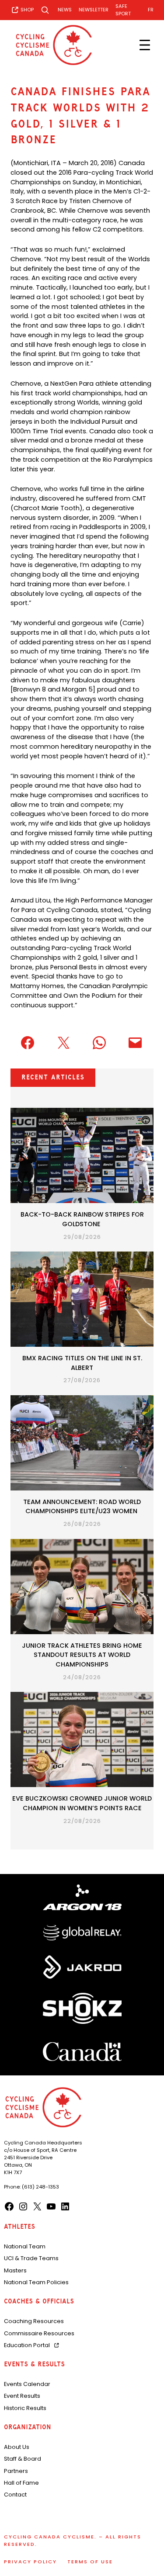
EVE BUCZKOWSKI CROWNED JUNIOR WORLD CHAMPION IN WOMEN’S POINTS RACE (82, 1803)
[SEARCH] (46, 10)
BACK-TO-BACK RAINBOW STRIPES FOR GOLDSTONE (82, 1219)
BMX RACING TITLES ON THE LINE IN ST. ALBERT (82, 1363)
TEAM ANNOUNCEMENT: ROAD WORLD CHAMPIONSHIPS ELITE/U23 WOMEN (82, 1507)
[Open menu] (145, 45)
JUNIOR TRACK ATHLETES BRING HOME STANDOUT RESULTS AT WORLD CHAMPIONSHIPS (82, 1655)
